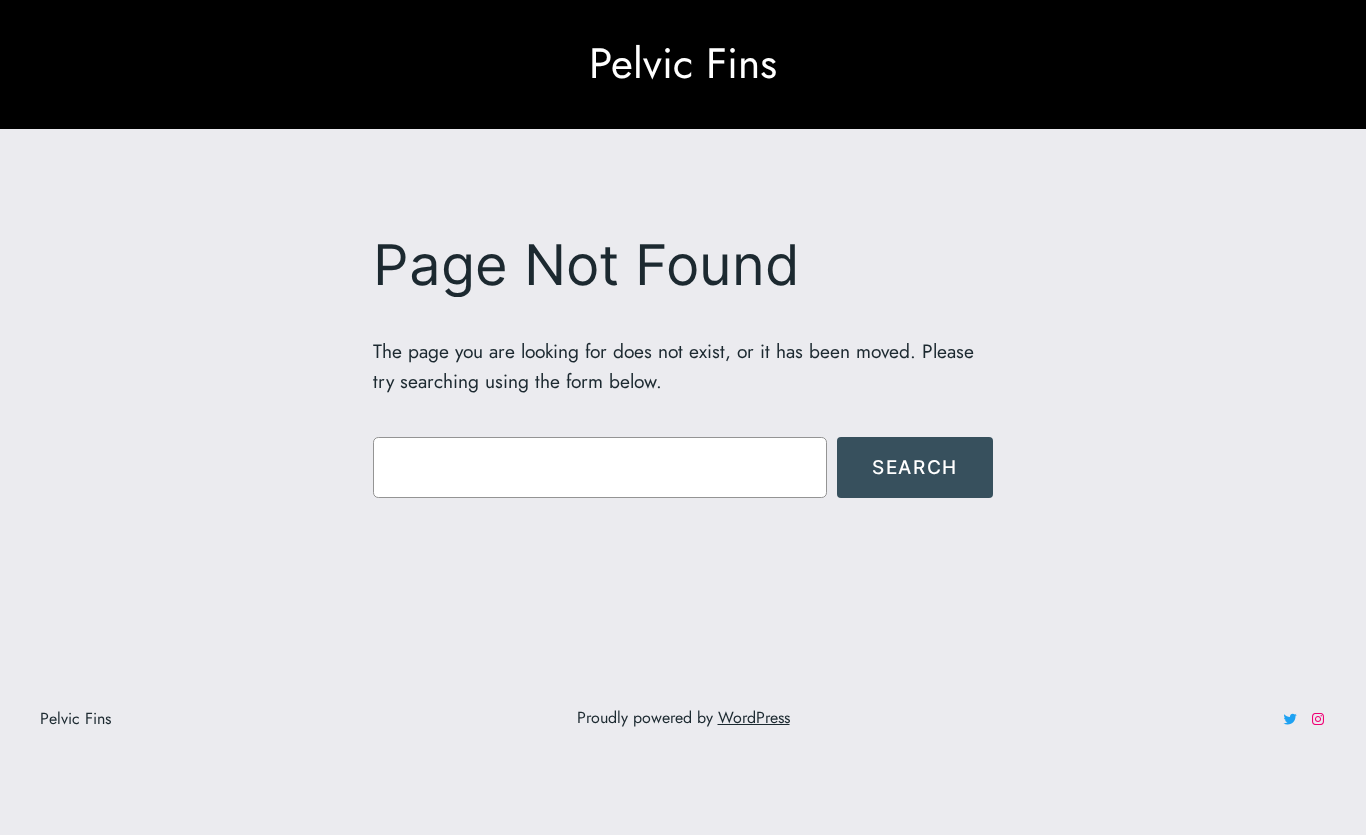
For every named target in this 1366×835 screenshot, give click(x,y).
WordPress (754, 717)
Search (915, 467)
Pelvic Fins (683, 63)
